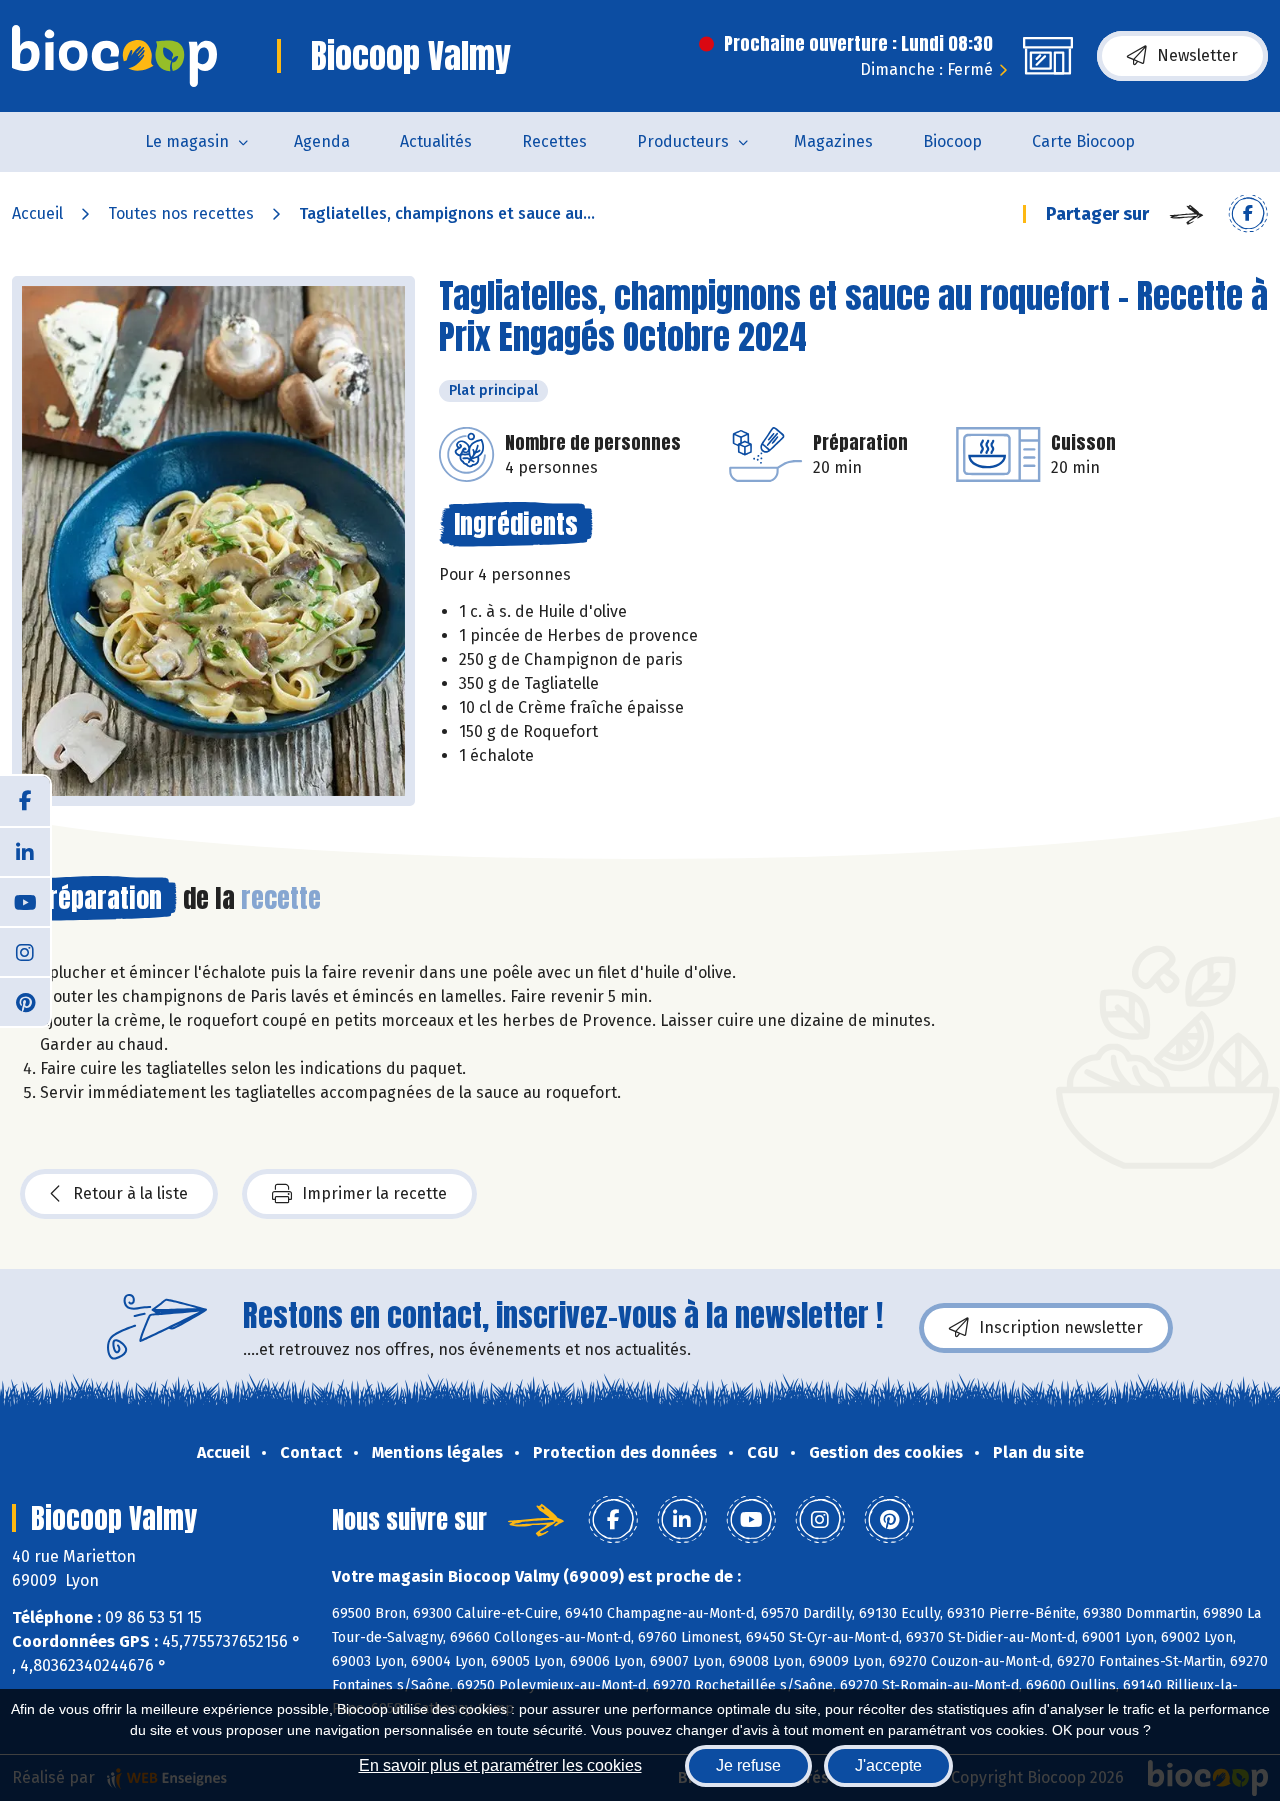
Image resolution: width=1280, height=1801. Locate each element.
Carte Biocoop (1083, 141)
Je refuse (748, 1765)
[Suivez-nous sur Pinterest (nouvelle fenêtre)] (25, 1001)
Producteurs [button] (683, 141)
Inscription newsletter (1061, 1327)
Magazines (833, 141)
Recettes (554, 141)
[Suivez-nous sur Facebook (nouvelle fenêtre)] (25, 801)
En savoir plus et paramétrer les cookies (500, 1765)
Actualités (436, 141)
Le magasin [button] (187, 141)
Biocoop (952, 141)
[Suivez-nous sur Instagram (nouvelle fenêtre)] (25, 951)
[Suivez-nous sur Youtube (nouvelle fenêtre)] (25, 901)
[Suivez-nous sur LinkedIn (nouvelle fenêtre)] (25, 851)
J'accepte (888, 1765)
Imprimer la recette (374, 1193)
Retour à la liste (130, 1193)
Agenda (322, 141)
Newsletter (1197, 55)
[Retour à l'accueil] (114, 56)
